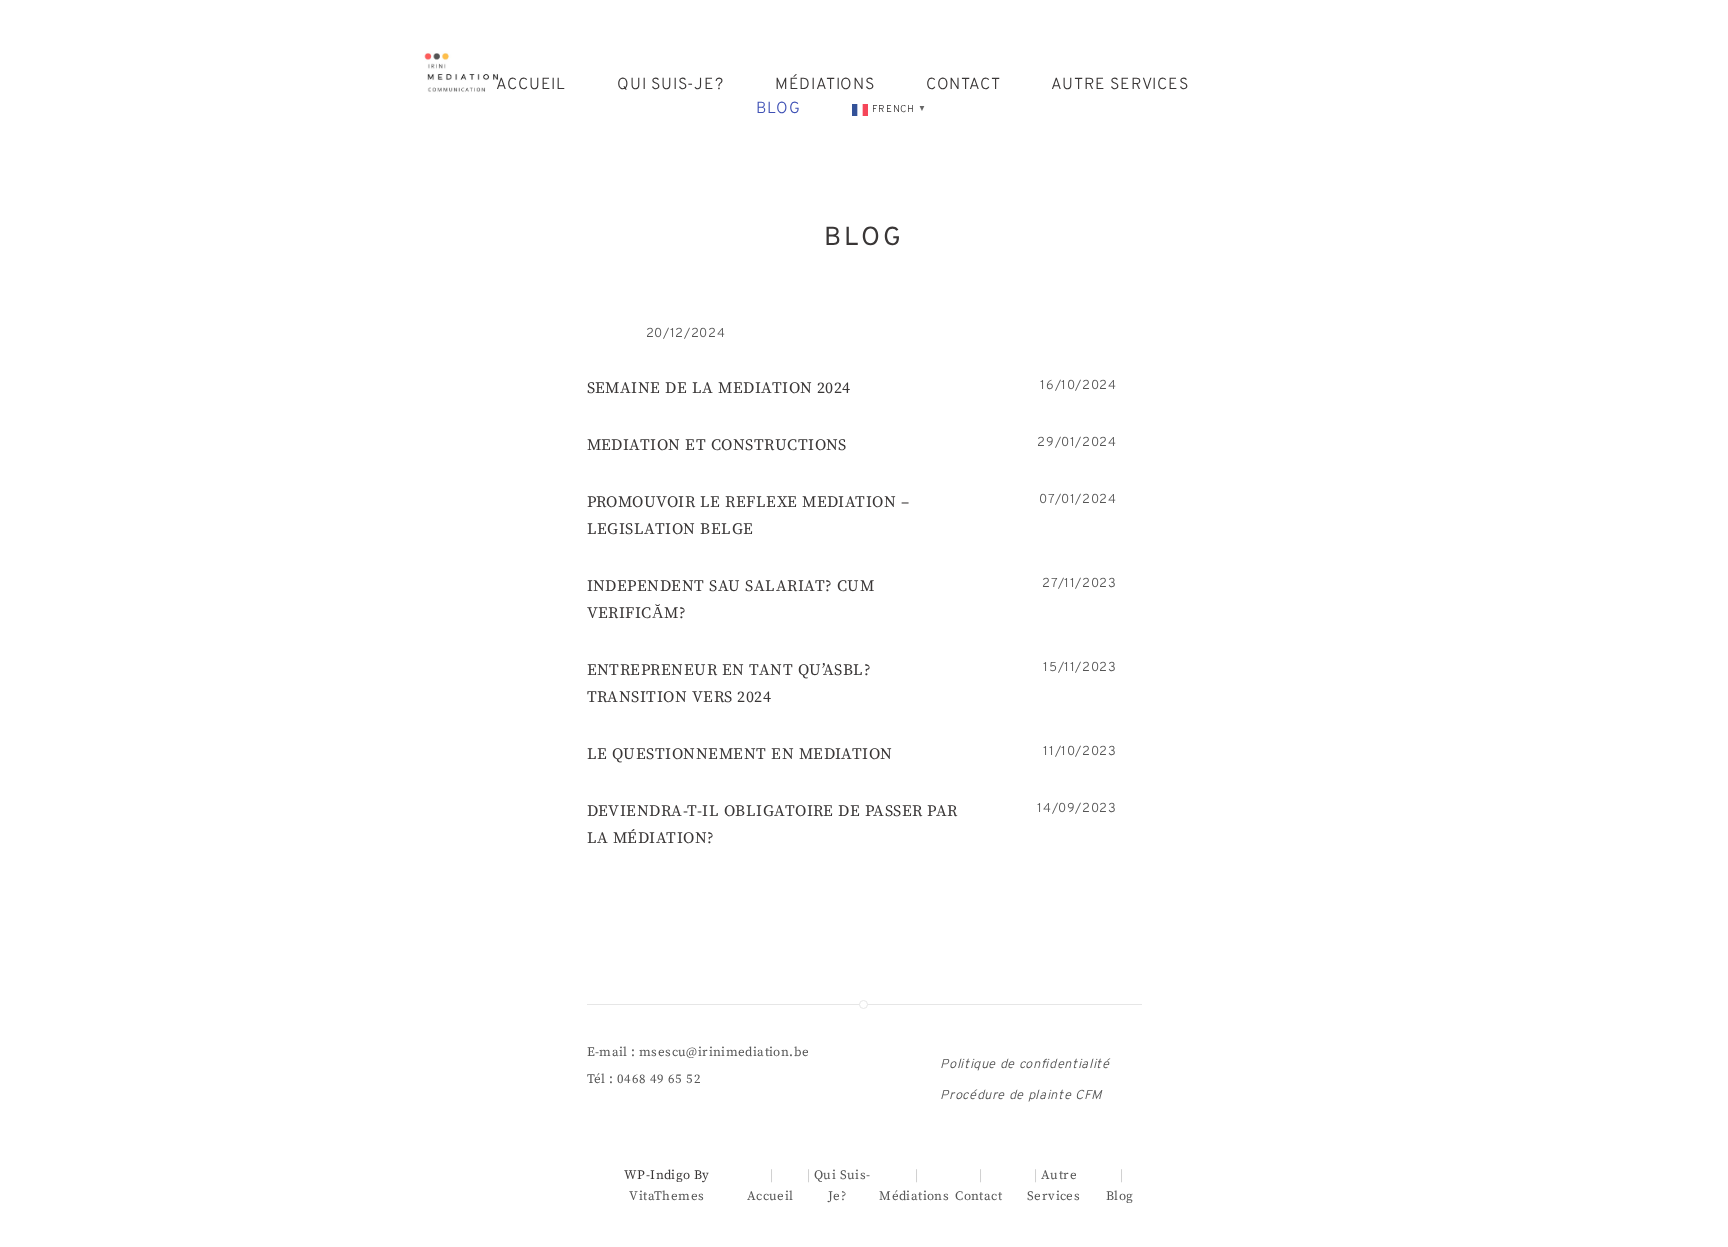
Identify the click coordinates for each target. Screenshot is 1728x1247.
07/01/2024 (1078, 500)
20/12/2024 (686, 334)
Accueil (531, 85)
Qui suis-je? (670, 85)
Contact (963, 85)
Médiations (825, 85)
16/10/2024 (1078, 386)
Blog (778, 109)
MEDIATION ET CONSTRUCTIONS (717, 445)
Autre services (1119, 85)
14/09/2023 (1077, 809)
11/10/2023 (1080, 752)
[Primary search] (1282, 97)
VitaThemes (666, 1196)
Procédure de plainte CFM (1021, 1096)
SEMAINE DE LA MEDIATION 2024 (719, 388)
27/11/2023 (1079, 584)
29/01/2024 (1077, 443)
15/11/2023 (1080, 668)
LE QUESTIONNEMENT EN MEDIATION (740, 754)
